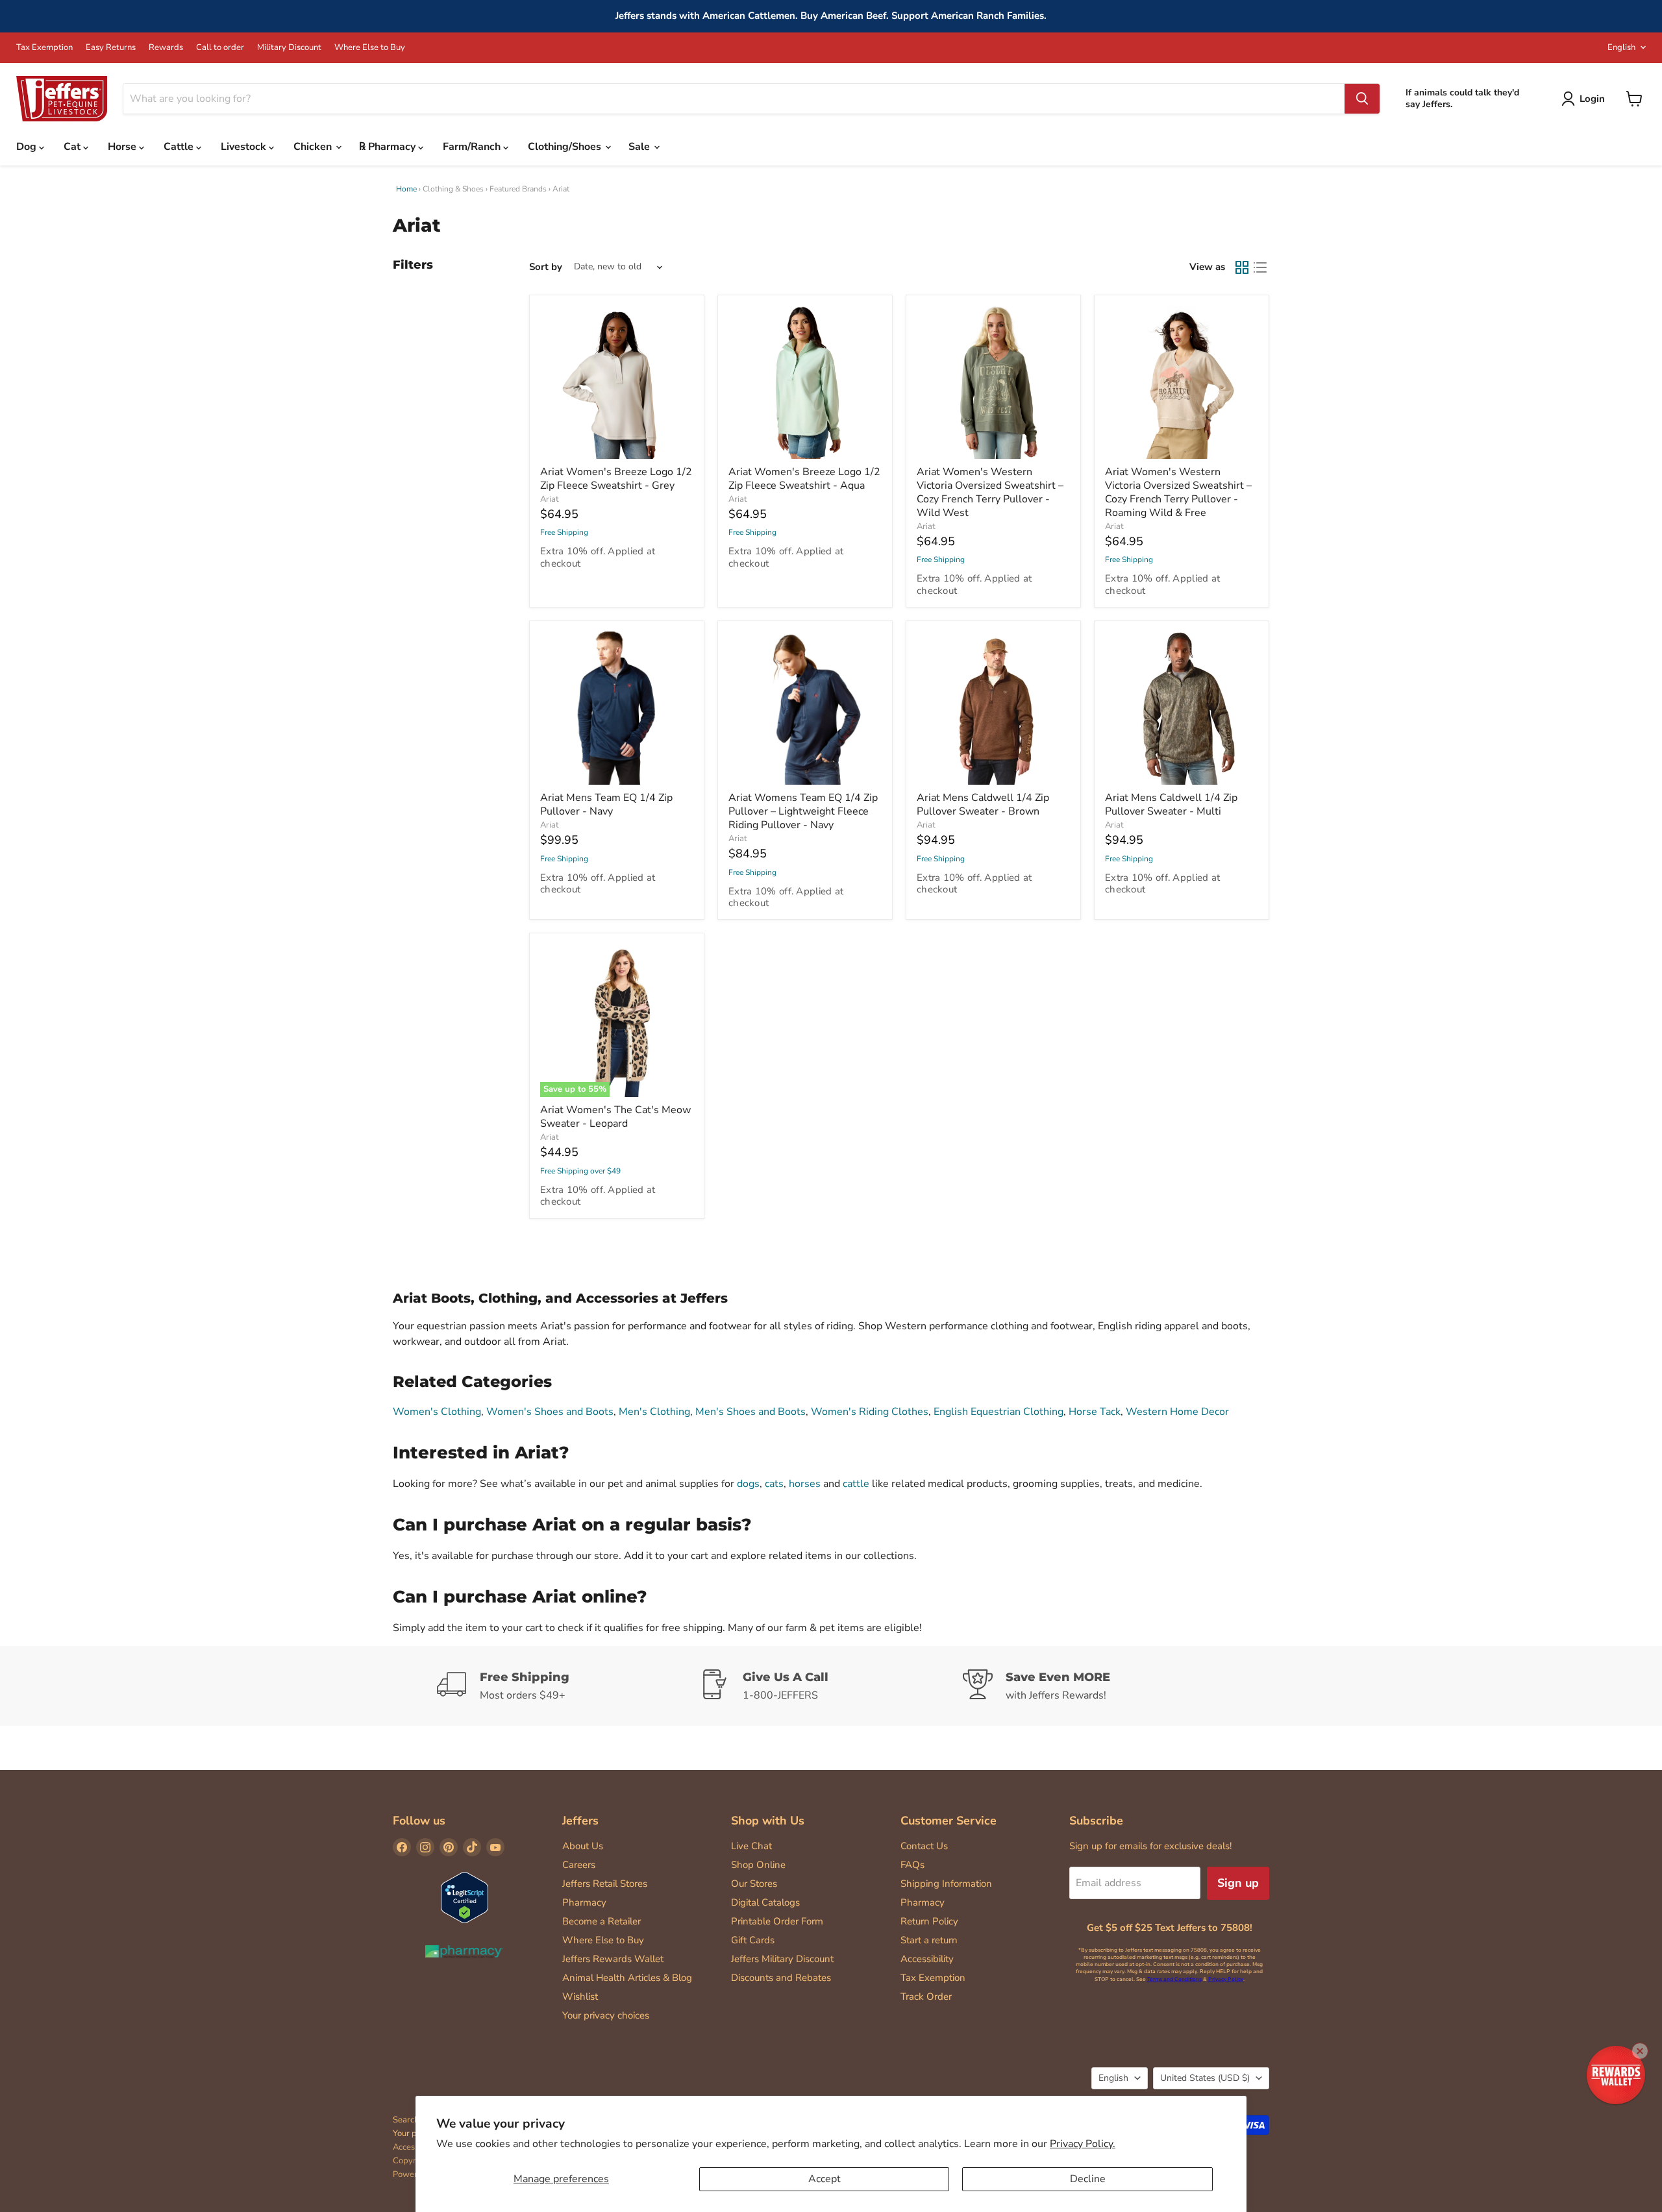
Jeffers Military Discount (782, 1959)
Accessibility (927, 1959)
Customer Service (949, 1821)
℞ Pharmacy (389, 147)
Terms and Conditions (1174, 1979)
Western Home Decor (1177, 1412)
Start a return (929, 1940)
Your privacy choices (606, 2015)
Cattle (180, 147)
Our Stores (754, 1884)
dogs (748, 1484)
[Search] (1362, 99)
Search (406, 2120)
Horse (123, 147)
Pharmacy (584, 1902)
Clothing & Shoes (453, 189)
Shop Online (758, 1865)
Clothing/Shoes (566, 147)
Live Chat (751, 1846)
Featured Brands (518, 189)
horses (805, 1484)
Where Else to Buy (370, 48)
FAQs (912, 1865)
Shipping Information (946, 1884)
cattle (856, 1484)
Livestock (245, 147)
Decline (1088, 2179)
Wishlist (580, 1997)
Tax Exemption (44, 48)
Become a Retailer (602, 1921)
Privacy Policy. (1083, 2144)
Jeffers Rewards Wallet (613, 1959)
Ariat (550, 499)
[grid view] (1242, 267)
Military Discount (289, 48)
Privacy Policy (1226, 1979)
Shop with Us (768, 1821)
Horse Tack (1095, 1412)
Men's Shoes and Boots (750, 1412)
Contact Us (924, 1846)
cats (774, 1484)
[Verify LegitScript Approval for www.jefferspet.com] (465, 1899)
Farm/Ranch (473, 147)
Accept (825, 2179)
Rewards (166, 48)
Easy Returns (111, 48)
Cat (73, 147)
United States (1205, 2078)
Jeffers (580, 1821)
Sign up (1238, 1883)
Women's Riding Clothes (870, 1412)
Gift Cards (753, 1940)
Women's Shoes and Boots (550, 1412)
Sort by (546, 267)
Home (406, 189)
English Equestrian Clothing (998, 1412)
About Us (583, 1846)
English (1621, 47)
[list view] (1260, 267)
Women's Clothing (437, 1412)
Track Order (926, 1997)
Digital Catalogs (765, 1902)
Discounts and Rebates (781, 1978)
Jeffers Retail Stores (605, 1884)
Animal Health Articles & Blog (627, 1978)
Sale (640, 147)
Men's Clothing (654, 1412)
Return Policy (929, 1921)
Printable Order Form (777, 1921)
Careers (579, 1865)
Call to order (220, 48)
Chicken (314, 147)
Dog (28, 147)
